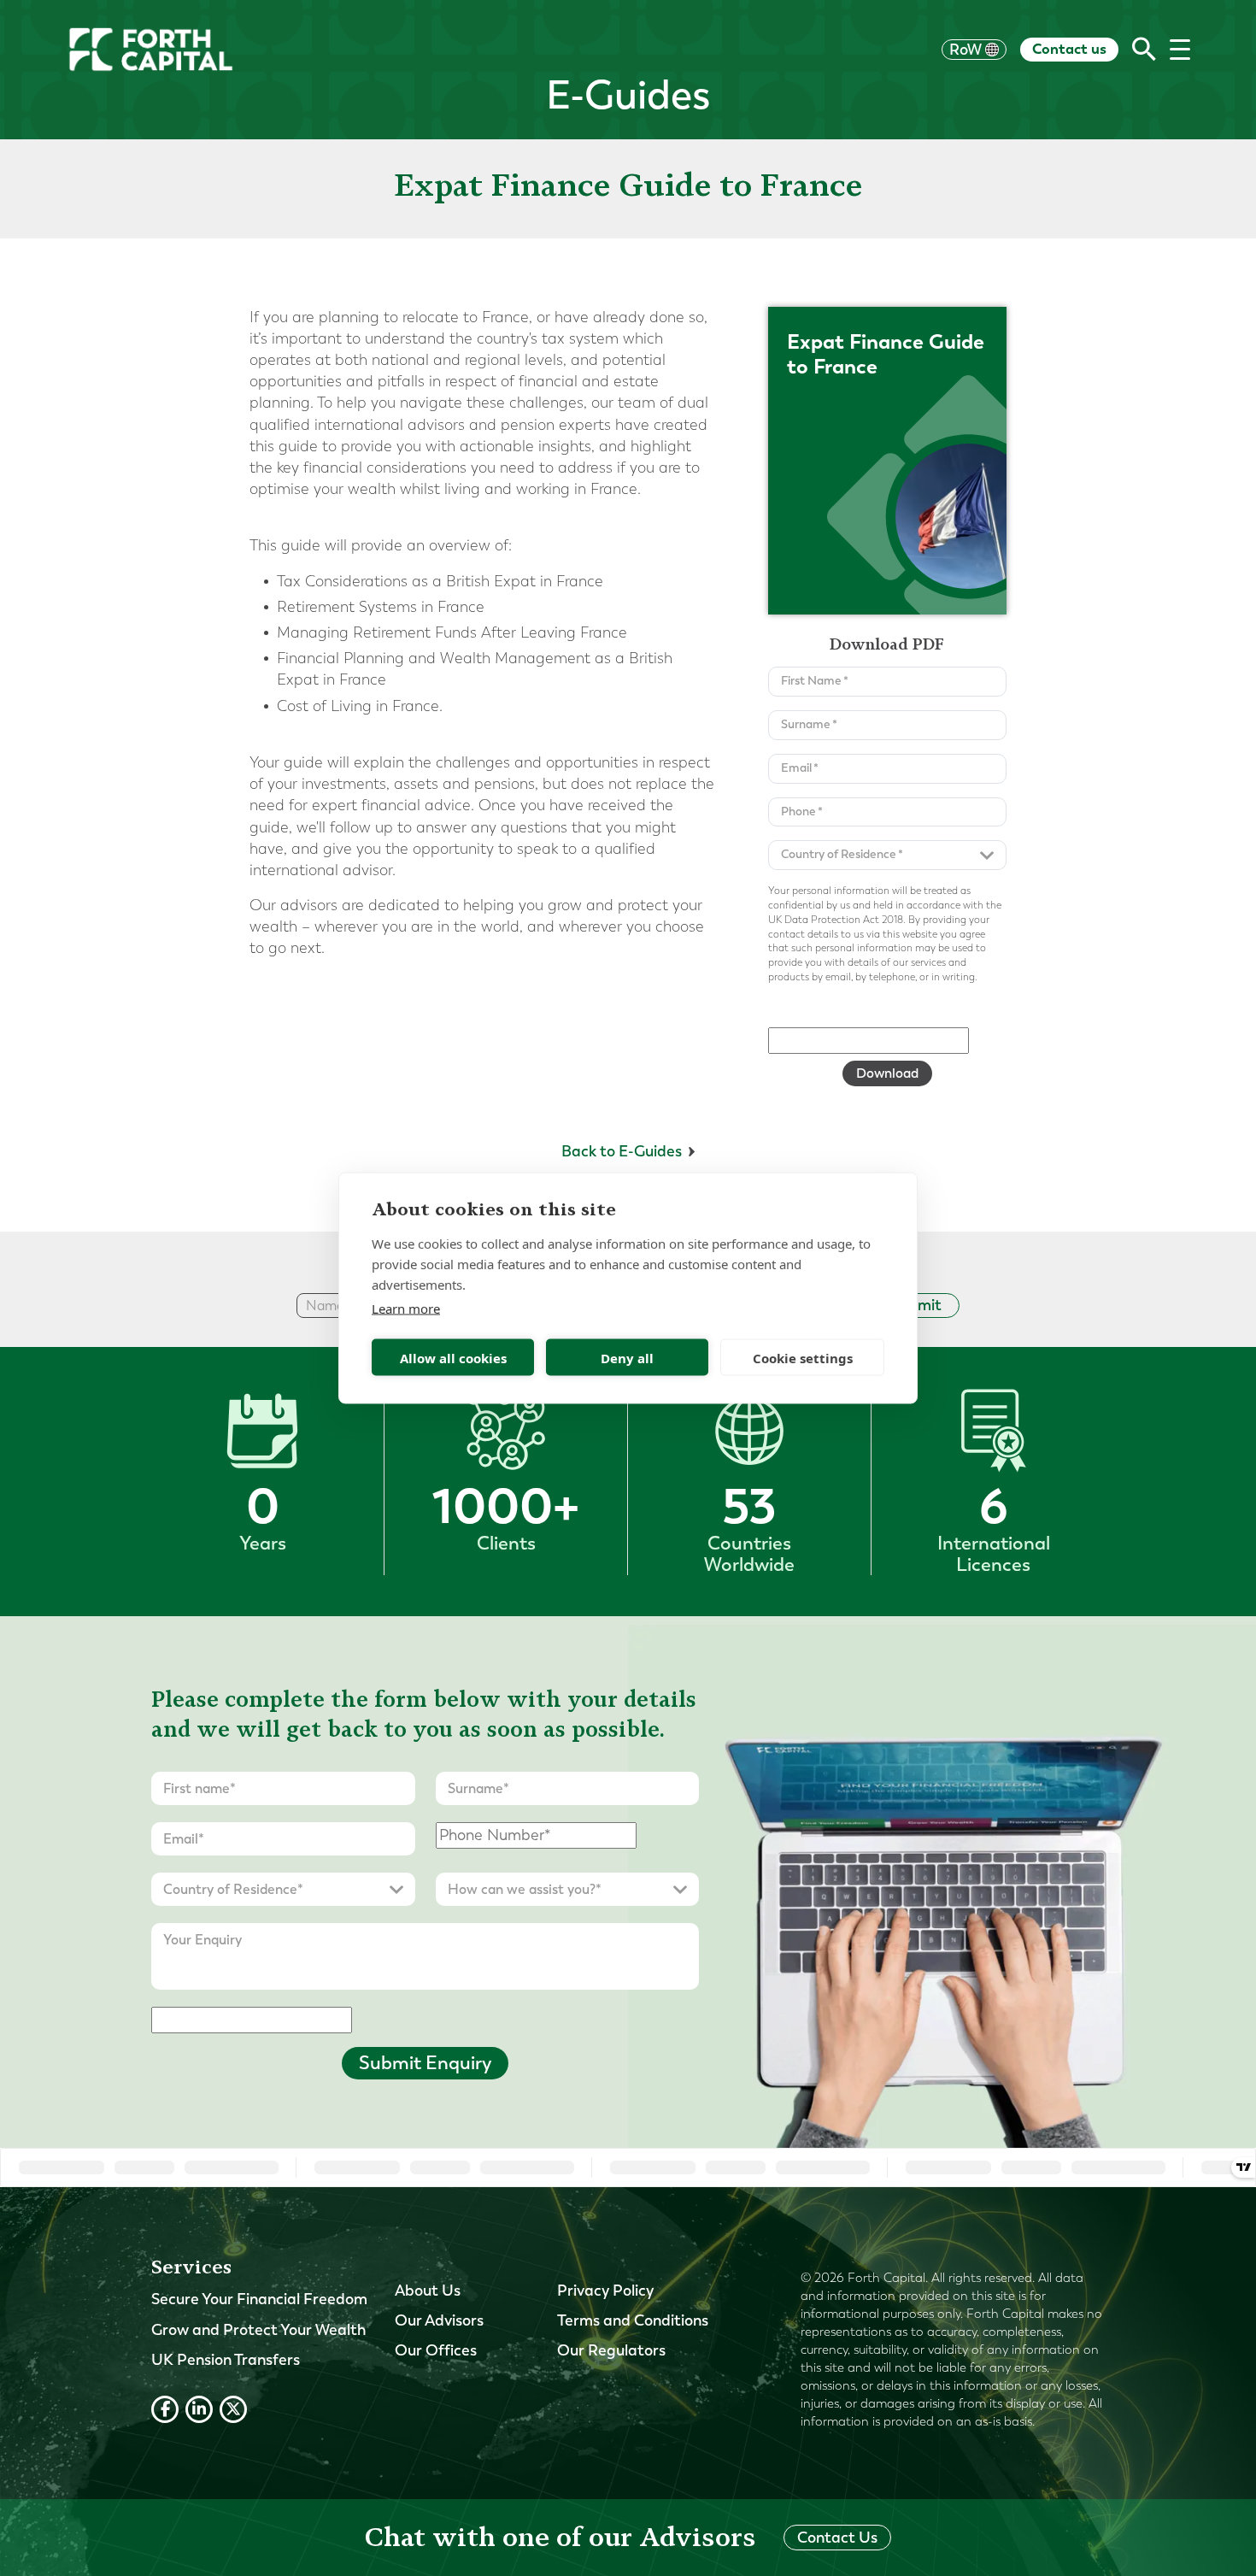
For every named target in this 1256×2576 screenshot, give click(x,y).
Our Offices (436, 2350)
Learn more (406, 1309)
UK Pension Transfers (226, 2360)
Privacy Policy (605, 2291)
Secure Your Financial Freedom (259, 2299)
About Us (428, 2291)
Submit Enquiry (425, 2063)
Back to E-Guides (622, 1151)
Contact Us (837, 2538)
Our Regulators (611, 2350)
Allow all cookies (453, 1357)
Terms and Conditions (633, 2320)
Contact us (1069, 49)
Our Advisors (439, 2320)
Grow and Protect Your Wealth (258, 2330)
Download (887, 1073)
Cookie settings (803, 1357)
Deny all (627, 1357)
